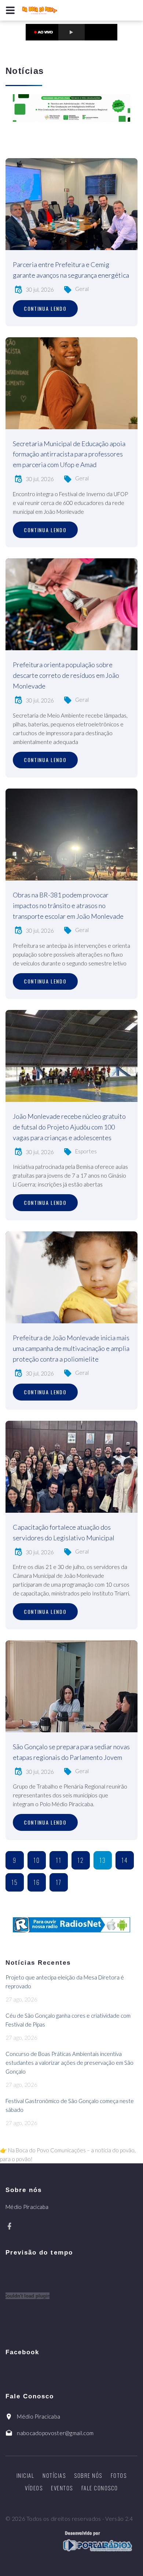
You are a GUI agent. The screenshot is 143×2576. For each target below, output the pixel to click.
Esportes (86, 1151)
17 (59, 1882)
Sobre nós (88, 2475)
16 (37, 1882)
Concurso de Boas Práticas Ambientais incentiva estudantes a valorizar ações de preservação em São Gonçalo (69, 2063)
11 (59, 1860)
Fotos (119, 2475)
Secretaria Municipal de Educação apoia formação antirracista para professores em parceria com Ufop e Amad (69, 454)
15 (15, 1882)
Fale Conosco (100, 2488)
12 (81, 1860)
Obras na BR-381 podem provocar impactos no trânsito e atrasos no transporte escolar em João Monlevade (68, 905)
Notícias (54, 2475)
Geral (82, 289)
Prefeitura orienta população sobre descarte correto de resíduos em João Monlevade (66, 675)
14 (125, 1860)
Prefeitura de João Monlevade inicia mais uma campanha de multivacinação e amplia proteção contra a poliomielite (71, 1348)
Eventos (62, 2488)
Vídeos (34, 2488)
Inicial (25, 2475)
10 (37, 1860)
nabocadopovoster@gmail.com (55, 2433)
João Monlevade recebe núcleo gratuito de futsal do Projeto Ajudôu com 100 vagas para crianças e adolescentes (69, 1127)
